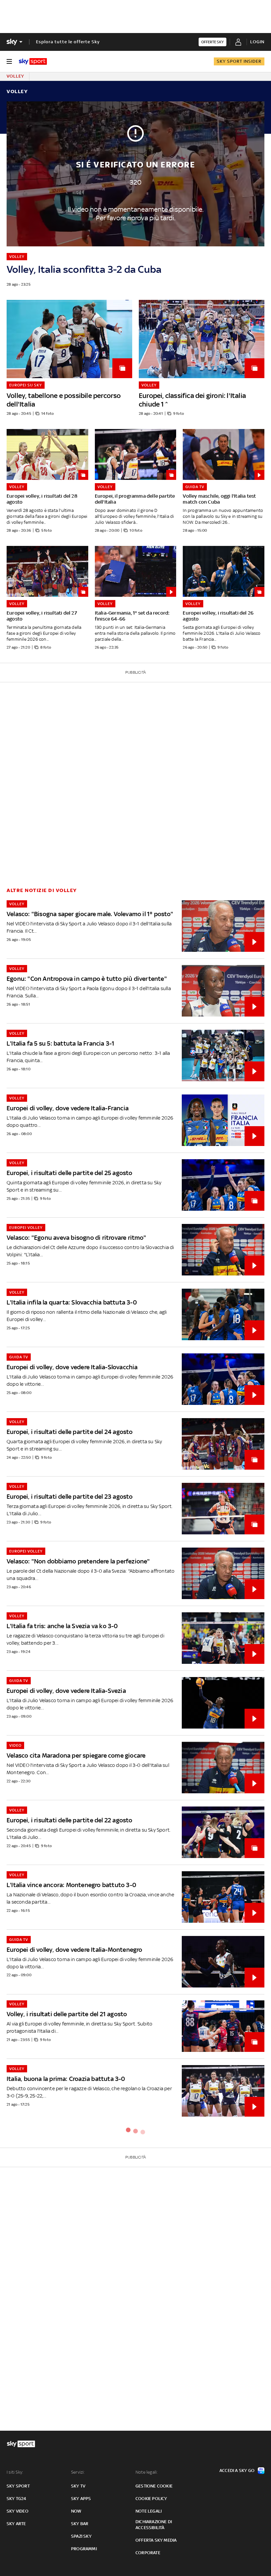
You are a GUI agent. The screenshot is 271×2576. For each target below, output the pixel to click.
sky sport (18, 2486)
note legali (149, 2511)
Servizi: (78, 2472)
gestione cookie (154, 2486)
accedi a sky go (237, 2470)
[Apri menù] (9, 61)
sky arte (16, 2524)
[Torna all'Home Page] (33, 61)
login (257, 42)
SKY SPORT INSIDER (239, 61)
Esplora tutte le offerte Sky (68, 42)
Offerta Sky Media (156, 2540)
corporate (148, 2553)
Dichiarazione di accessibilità (154, 2525)
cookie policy (151, 2499)
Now (76, 2511)
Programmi (84, 2549)
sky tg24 (17, 2499)
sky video (18, 2511)
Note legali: (147, 2472)
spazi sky (81, 2536)
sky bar (80, 2524)
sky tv (78, 2486)
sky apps (81, 2499)
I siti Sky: (15, 2472)
